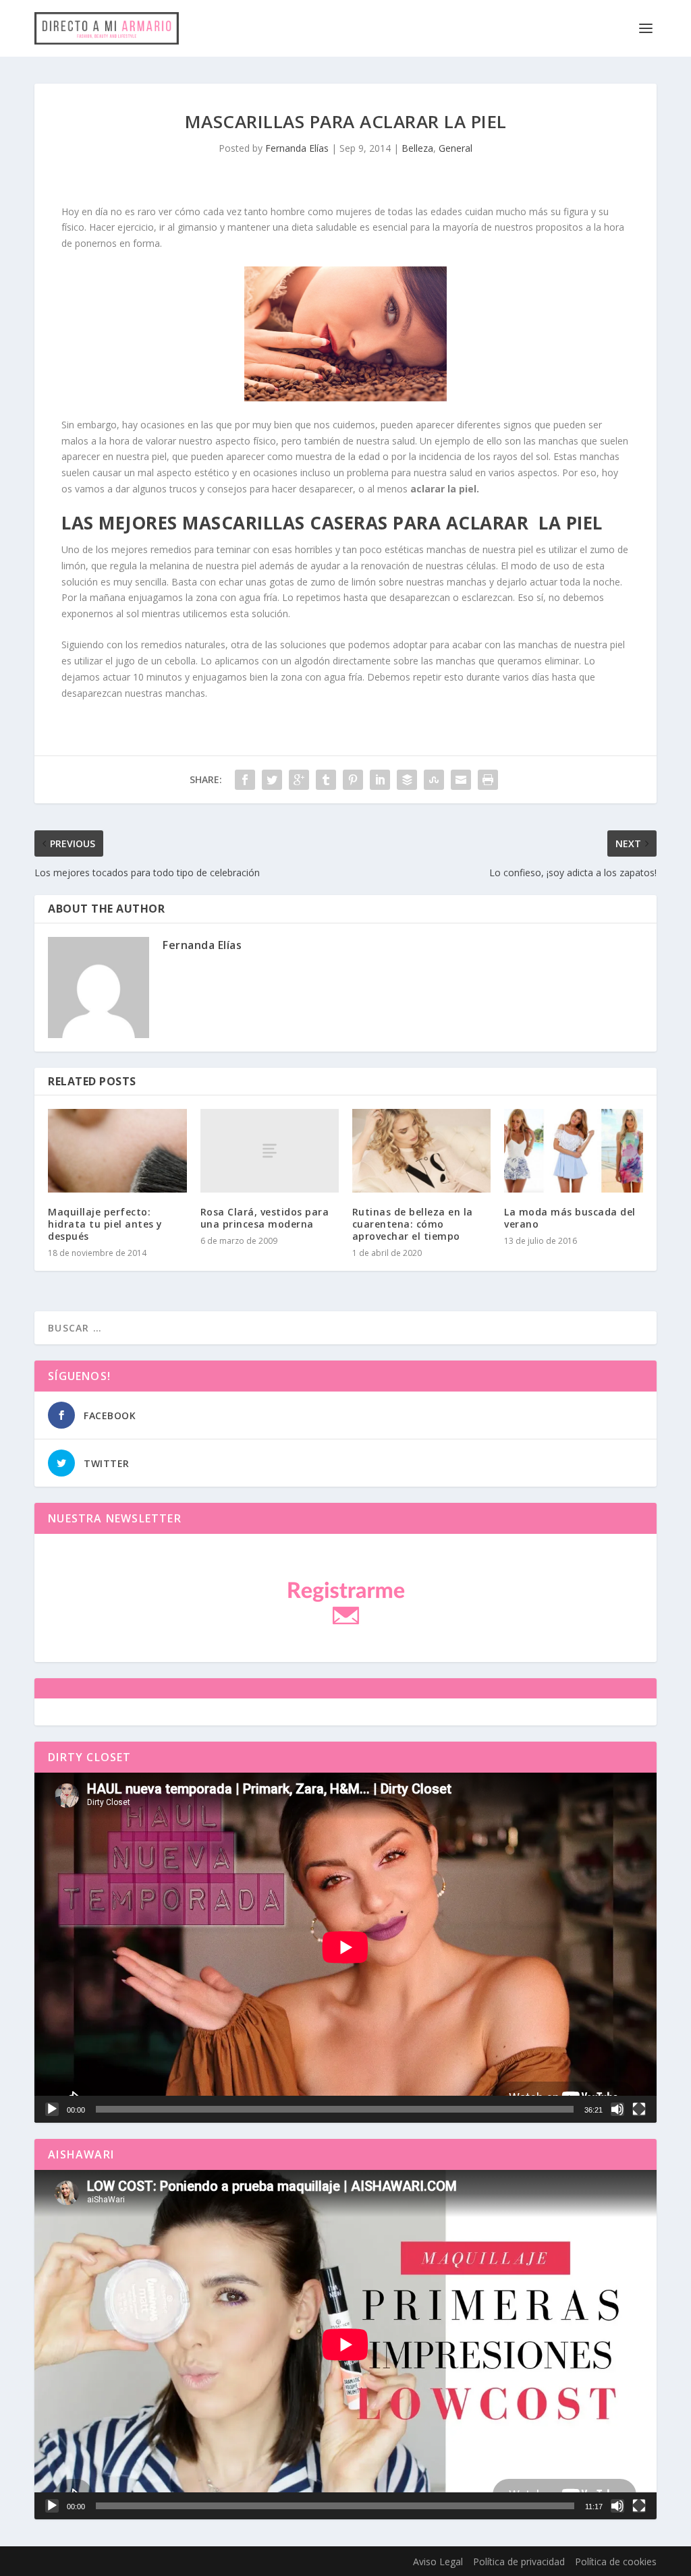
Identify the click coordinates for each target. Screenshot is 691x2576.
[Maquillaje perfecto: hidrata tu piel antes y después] (117, 1150)
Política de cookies (616, 2561)
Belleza (417, 148)
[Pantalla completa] (639, 2109)
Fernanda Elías (297, 148)
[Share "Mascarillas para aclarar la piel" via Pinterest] (353, 780)
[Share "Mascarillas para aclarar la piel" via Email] (461, 780)
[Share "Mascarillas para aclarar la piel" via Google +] (299, 780)
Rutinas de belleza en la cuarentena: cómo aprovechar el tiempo (413, 1224)
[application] (345, 1947)
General (455, 148)
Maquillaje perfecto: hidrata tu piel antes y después (105, 1224)
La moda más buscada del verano (570, 1218)
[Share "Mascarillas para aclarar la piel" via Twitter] (272, 780)
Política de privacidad (519, 2561)
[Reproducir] (52, 2109)
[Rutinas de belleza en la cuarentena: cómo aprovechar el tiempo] (421, 1150)
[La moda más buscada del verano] (573, 1150)
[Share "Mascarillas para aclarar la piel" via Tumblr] (326, 780)
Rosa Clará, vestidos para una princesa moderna (265, 1218)
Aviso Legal (438, 2561)
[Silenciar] (617, 2109)
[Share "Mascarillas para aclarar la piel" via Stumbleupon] (434, 780)
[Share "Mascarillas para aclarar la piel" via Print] (488, 780)
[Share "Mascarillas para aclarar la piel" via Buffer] (407, 780)
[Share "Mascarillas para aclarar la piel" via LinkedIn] (380, 780)
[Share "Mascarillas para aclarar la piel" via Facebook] (245, 780)
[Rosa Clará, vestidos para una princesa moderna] (270, 1150)
